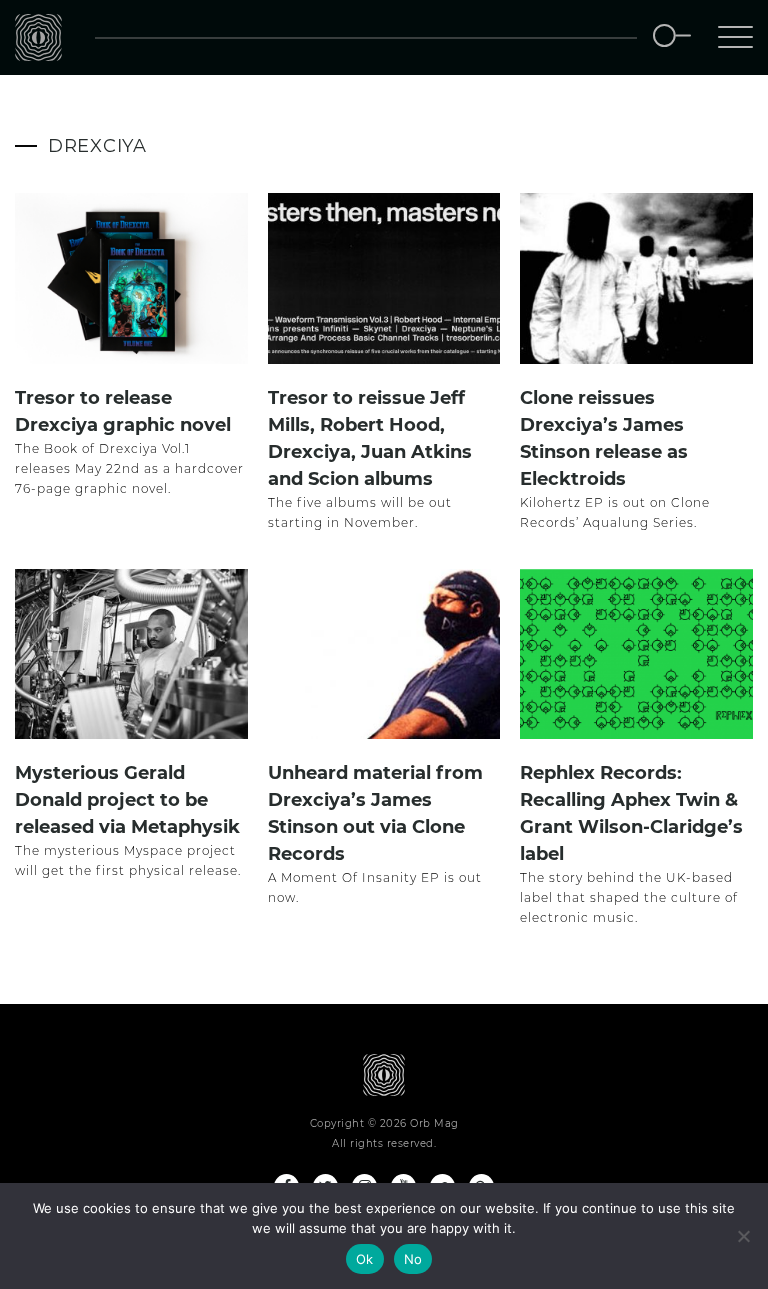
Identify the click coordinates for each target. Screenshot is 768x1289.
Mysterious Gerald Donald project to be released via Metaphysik (127, 800)
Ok (365, 1259)
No (413, 1259)
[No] (743, 1236)
